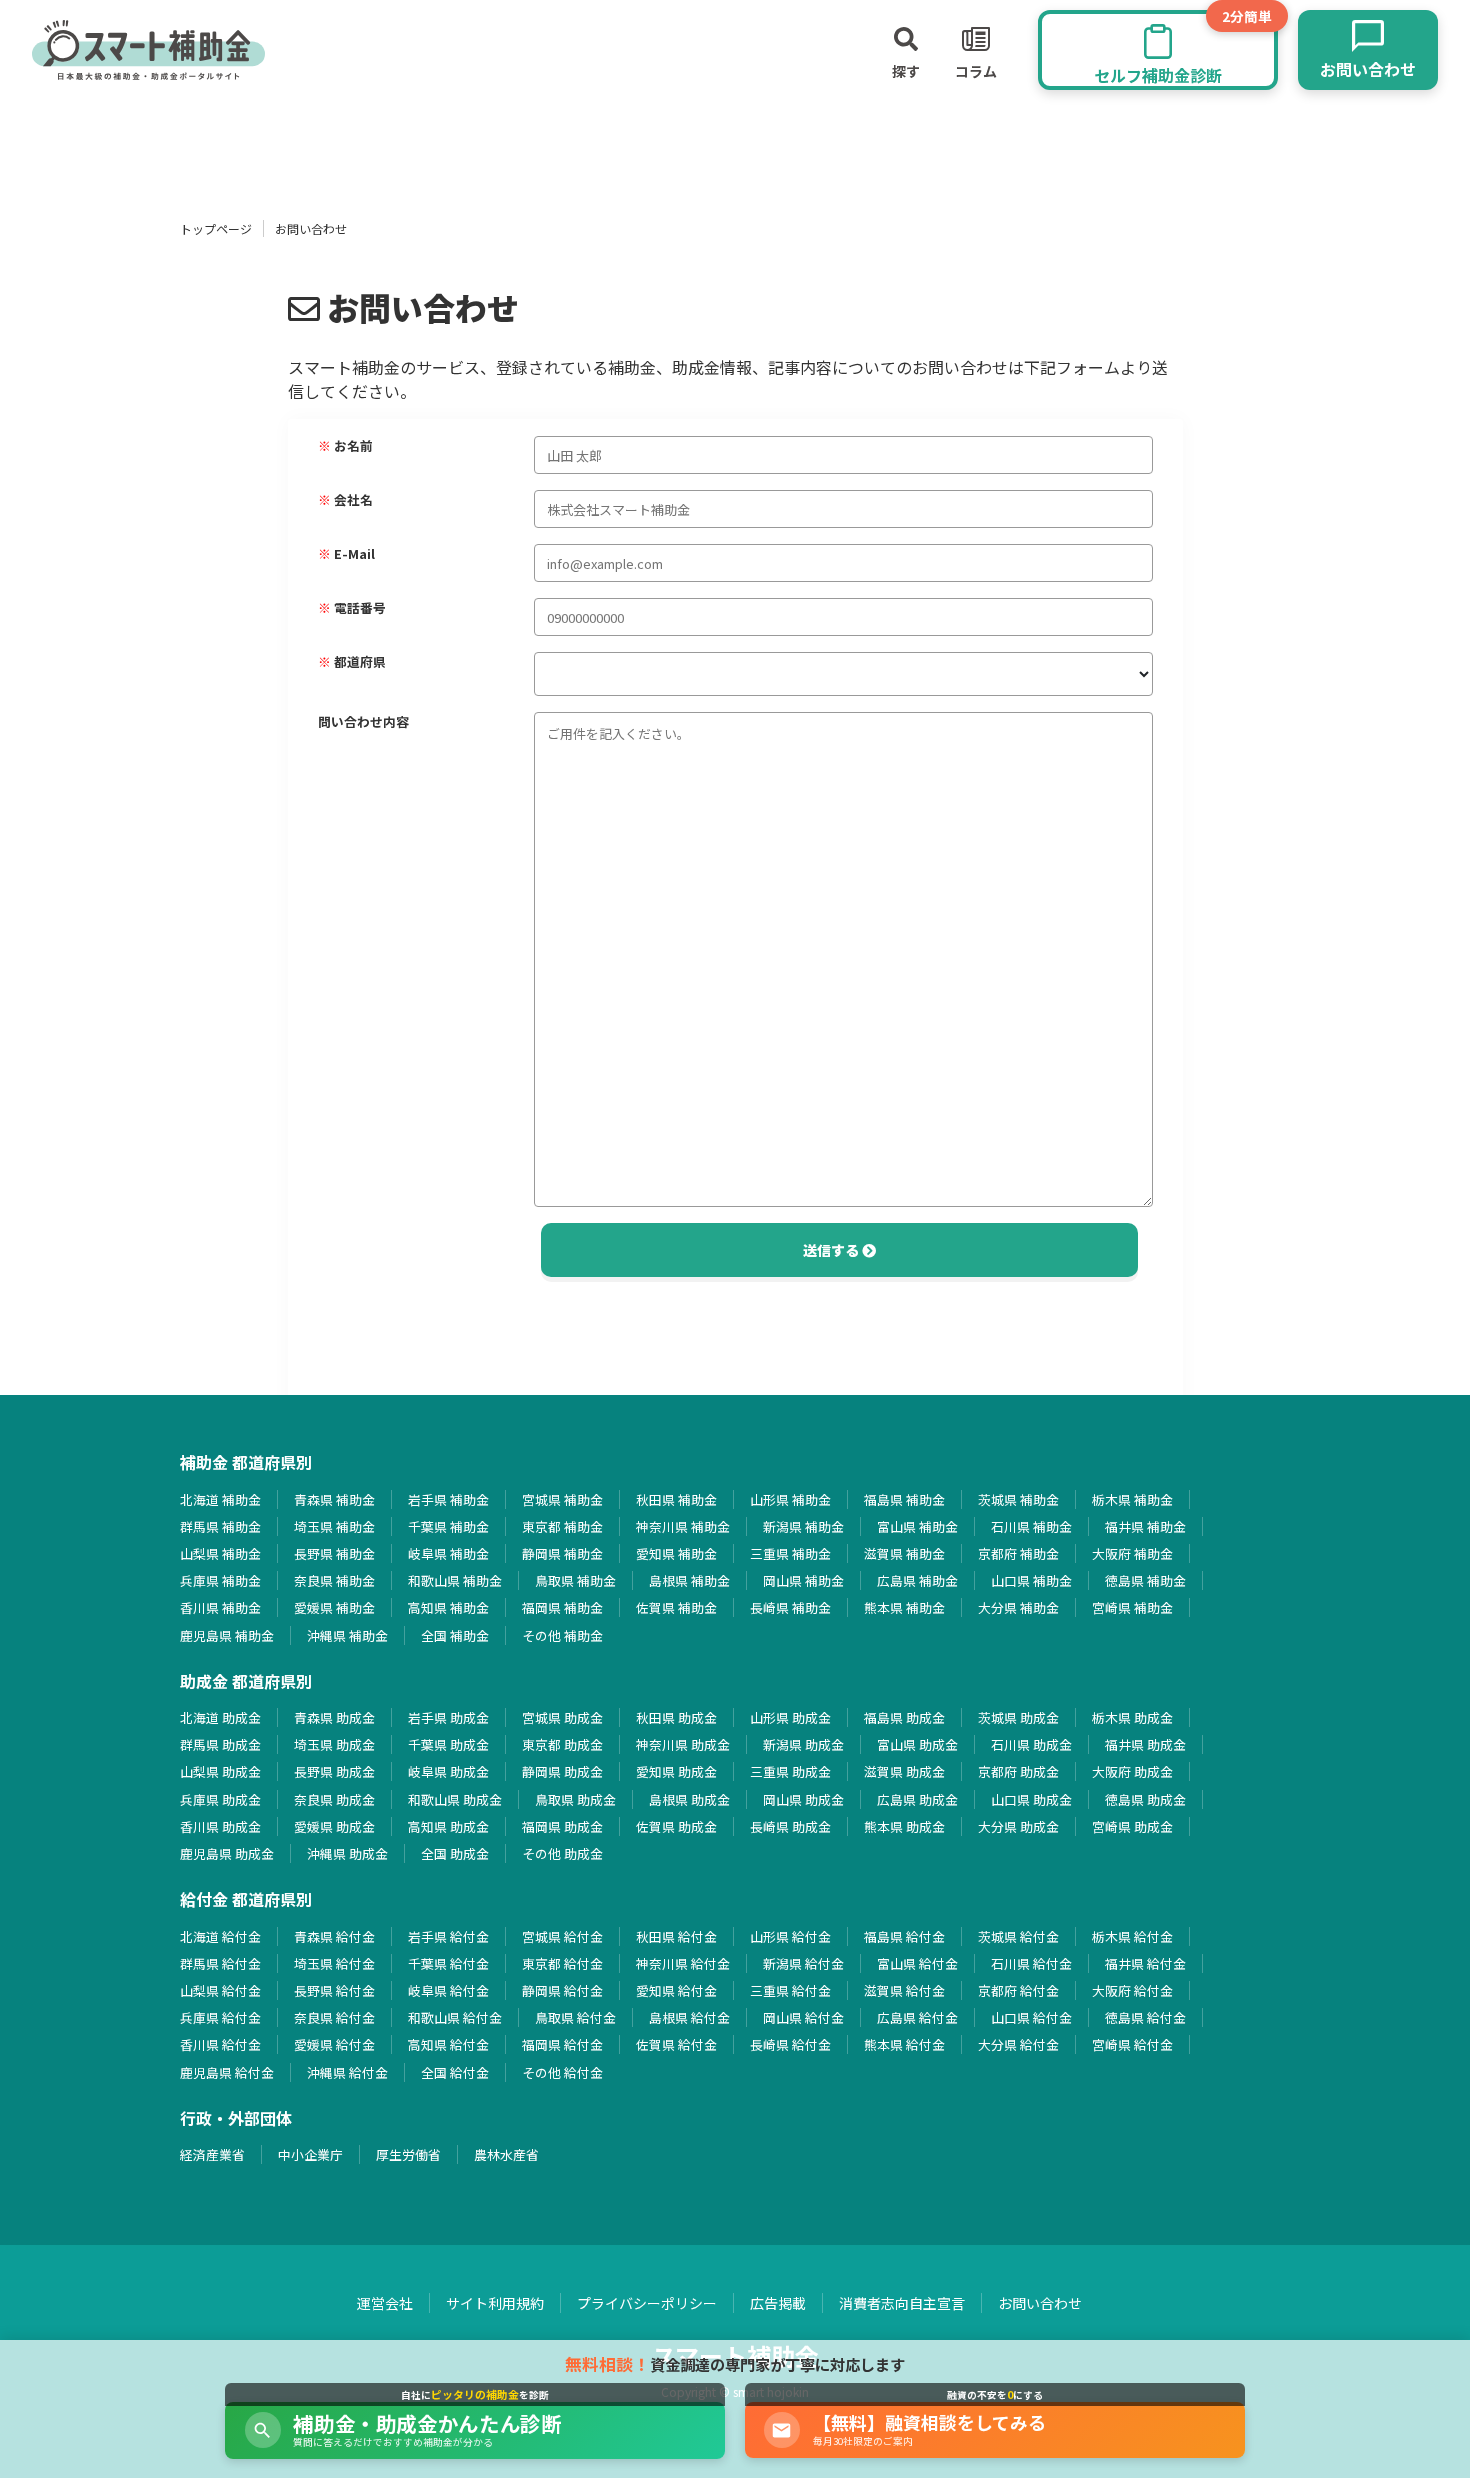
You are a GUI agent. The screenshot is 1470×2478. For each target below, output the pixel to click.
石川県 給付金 (1031, 1963)
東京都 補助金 (562, 1526)
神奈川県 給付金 (683, 1963)
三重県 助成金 (790, 1771)
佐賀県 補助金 (676, 1607)
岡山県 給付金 (803, 2017)
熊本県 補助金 (904, 1607)
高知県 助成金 (448, 1826)
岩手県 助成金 (448, 1717)
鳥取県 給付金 (575, 2017)
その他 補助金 (562, 1635)
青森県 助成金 (334, 1717)
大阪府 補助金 (1132, 1553)
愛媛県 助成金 (334, 1826)
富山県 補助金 (917, 1526)
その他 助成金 (562, 1853)
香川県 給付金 (220, 2044)
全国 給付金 (455, 2072)
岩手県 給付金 (448, 1936)
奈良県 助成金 (334, 1799)
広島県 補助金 (917, 1580)
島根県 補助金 (689, 1580)
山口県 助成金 (1031, 1799)
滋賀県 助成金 (904, 1771)
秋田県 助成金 (676, 1717)
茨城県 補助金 (1018, 1499)
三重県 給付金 (790, 1990)
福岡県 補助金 (562, 1607)
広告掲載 (778, 2303)
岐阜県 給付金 (448, 1990)
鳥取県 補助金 (575, 1580)
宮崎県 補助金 (1132, 1607)
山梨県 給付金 (220, 1990)
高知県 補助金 (448, 1607)
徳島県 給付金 (1145, 2017)
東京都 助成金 (562, 1744)
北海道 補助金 (220, 1499)
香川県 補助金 (220, 1607)
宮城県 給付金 (562, 1936)
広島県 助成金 (917, 1799)
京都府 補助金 (1018, 1553)
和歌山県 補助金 (455, 1580)
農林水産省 (506, 2154)
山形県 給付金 (790, 1936)
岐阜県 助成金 (448, 1771)
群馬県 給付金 (220, 1963)
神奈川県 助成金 (683, 1744)
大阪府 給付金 (1132, 1990)
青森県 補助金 (334, 1499)
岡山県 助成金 (803, 1799)
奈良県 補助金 (334, 1580)
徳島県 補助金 (1145, 1580)
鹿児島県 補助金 (227, 1635)
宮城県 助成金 (562, 1717)
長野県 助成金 (334, 1771)
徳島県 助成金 (1145, 1799)
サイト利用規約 (495, 2303)
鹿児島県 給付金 (227, 2072)
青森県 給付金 (334, 1936)
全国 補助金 (455, 1635)
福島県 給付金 (904, 1936)
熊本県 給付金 (904, 2044)
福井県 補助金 (1145, 1526)
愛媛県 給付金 (334, 2044)
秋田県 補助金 (676, 1499)
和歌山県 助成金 (455, 1799)
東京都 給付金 (562, 1963)
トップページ (216, 228)
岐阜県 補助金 (448, 1553)
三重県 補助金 (790, 1553)
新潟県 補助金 (803, 1526)
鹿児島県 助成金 (227, 1853)
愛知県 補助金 (676, 1553)
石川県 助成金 (1031, 1744)
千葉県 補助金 (448, 1526)
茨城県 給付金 (1018, 1936)
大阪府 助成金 (1132, 1771)
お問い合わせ (1040, 2303)
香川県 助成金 (220, 1826)
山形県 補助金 (790, 1499)
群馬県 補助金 (220, 1526)
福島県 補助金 (904, 1499)
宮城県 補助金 (562, 1499)
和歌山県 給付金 (455, 2017)
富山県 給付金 (917, 1963)
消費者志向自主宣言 (902, 2303)
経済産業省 (212, 2154)
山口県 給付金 (1031, 2017)
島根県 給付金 (689, 2017)
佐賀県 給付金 (676, 2044)
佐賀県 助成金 (676, 1826)
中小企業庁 (310, 2154)
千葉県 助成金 (448, 1744)
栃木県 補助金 (1132, 1499)
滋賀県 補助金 (904, 1553)
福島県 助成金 (904, 1717)
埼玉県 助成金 (334, 1744)
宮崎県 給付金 (1132, 2044)
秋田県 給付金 (676, 1936)
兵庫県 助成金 (220, 1799)
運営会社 (385, 2303)
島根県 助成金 (689, 1799)
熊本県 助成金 (904, 1826)
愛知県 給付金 (676, 1990)
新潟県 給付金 (803, 1963)
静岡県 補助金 (562, 1553)
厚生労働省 (408, 2154)
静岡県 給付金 (562, 1990)
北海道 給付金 (220, 1936)
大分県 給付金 (1018, 2044)
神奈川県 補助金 (683, 1526)
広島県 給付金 (917, 2017)
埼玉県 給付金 (334, 1963)
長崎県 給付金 (790, 2044)
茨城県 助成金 (1018, 1717)
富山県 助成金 (917, 1744)
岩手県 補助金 (448, 1499)
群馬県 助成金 (220, 1744)
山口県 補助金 (1031, 1580)
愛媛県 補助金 (334, 1607)
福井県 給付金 (1145, 1963)
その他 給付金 (562, 2072)
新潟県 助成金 (803, 1744)
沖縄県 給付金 (347, 2072)
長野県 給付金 (334, 1990)
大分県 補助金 (1018, 1607)
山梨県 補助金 (220, 1553)
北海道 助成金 (220, 1717)
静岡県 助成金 (562, 1771)
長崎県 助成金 (790, 1826)
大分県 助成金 (1018, 1826)
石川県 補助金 (1031, 1526)
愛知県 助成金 (676, 1771)
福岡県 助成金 (562, 1826)
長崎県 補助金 (790, 1607)
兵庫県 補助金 (220, 1580)
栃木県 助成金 (1132, 1717)
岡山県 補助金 (803, 1580)
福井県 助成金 (1145, 1744)
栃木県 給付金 (1132, 1936)
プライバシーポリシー (647, 2303)
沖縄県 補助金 (347, 1635)
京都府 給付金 (1018, 1990)
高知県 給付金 (448, 2044)
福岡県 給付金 (562, 2044)
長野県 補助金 (334, 1553)
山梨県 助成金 (220, 1771)
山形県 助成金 (790, 1717)
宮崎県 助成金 (1132, 1826)
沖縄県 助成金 (347, 1853)
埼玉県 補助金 (334, 1526)
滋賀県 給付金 (904, 1990)
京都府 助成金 (1018, 1771)
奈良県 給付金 (334, 2017)
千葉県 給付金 (448, 1963)
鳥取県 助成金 (575, 1799)
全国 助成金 (455, 1853)
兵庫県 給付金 (220, 2017)
